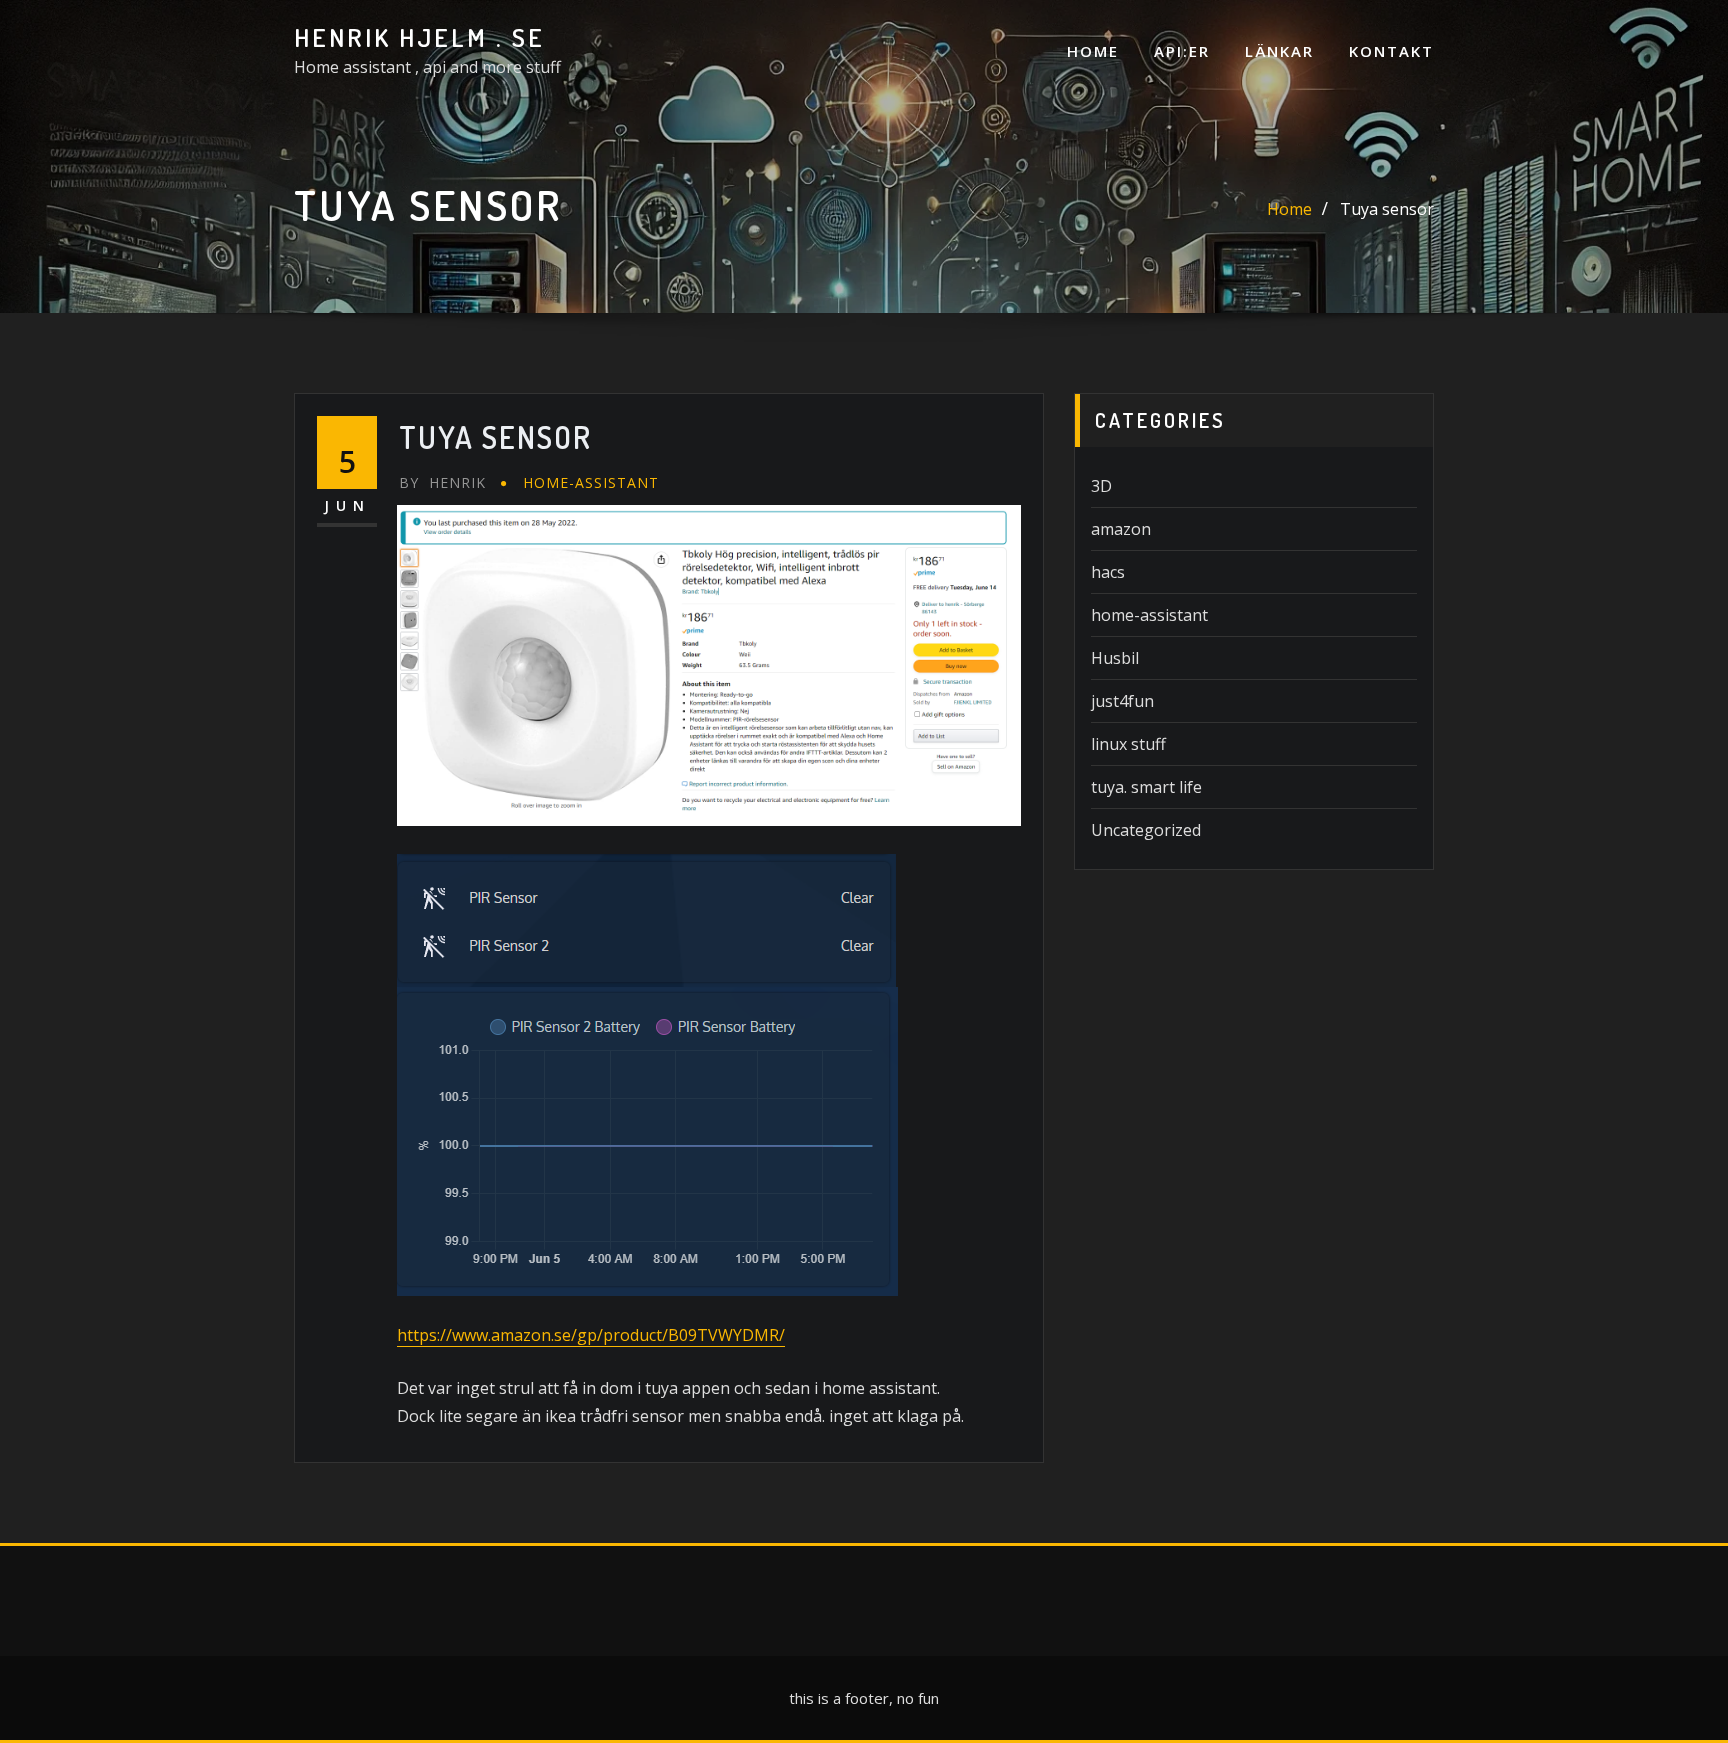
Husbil (1115, 658)
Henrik (442, 482)
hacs (1108, 572)
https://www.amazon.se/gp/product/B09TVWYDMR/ (591, 1335)
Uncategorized (1146, 830)
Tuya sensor (1387, 209)
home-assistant (591, 482)
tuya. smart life (1146, 787)
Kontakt (1391, 51)
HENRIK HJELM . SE (419, 37)
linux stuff (1128, 744)
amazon (1121, 529)
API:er (1182, 51)
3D (1101, 486)
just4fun (1122, 701)
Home (1093, 51)
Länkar (1279, 51)
